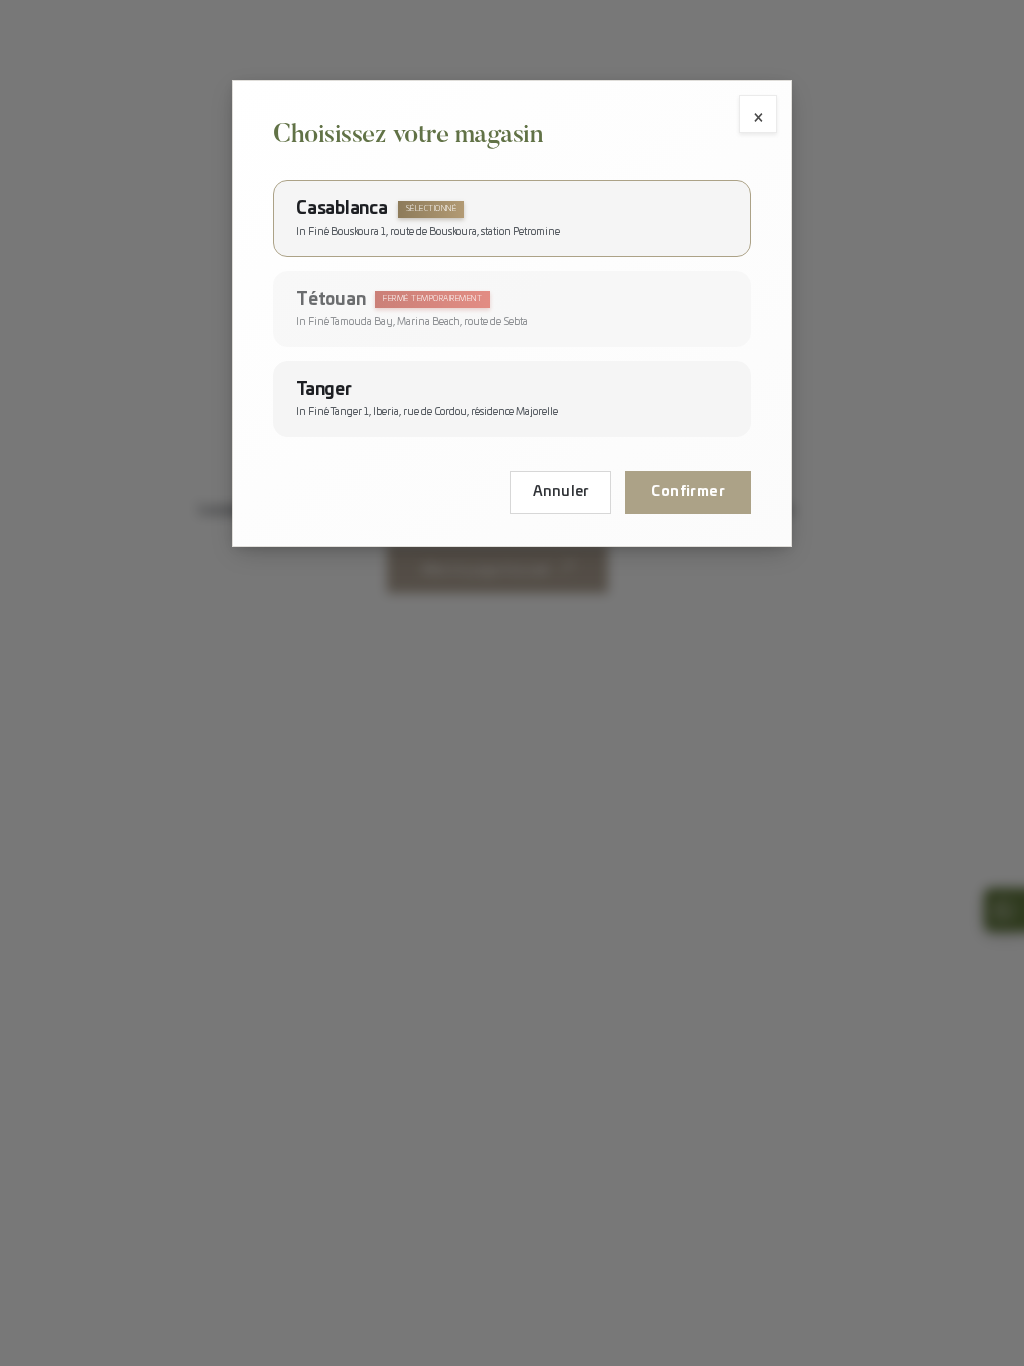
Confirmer (688, 492)
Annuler (561, 492)
